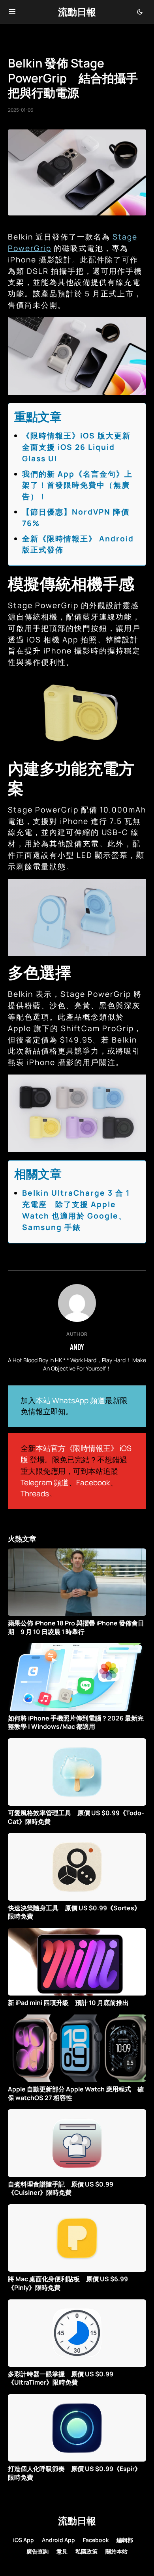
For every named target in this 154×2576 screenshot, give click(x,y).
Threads (35, 1494)
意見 (62, 2551)
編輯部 (125, 2540)
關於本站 (116, 2551)
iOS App (23, 2540)
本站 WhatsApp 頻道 (70, 1400)
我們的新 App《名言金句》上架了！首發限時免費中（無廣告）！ (77, 485)
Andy (77, 1347)
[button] (12, 12)
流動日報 (77, 12)
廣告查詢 (38, 2551)
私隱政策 (86, 2551)
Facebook (93, 1483)
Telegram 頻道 (45, 1483)
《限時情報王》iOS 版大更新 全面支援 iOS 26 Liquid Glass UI (81, 447)
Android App (58, 2540)
